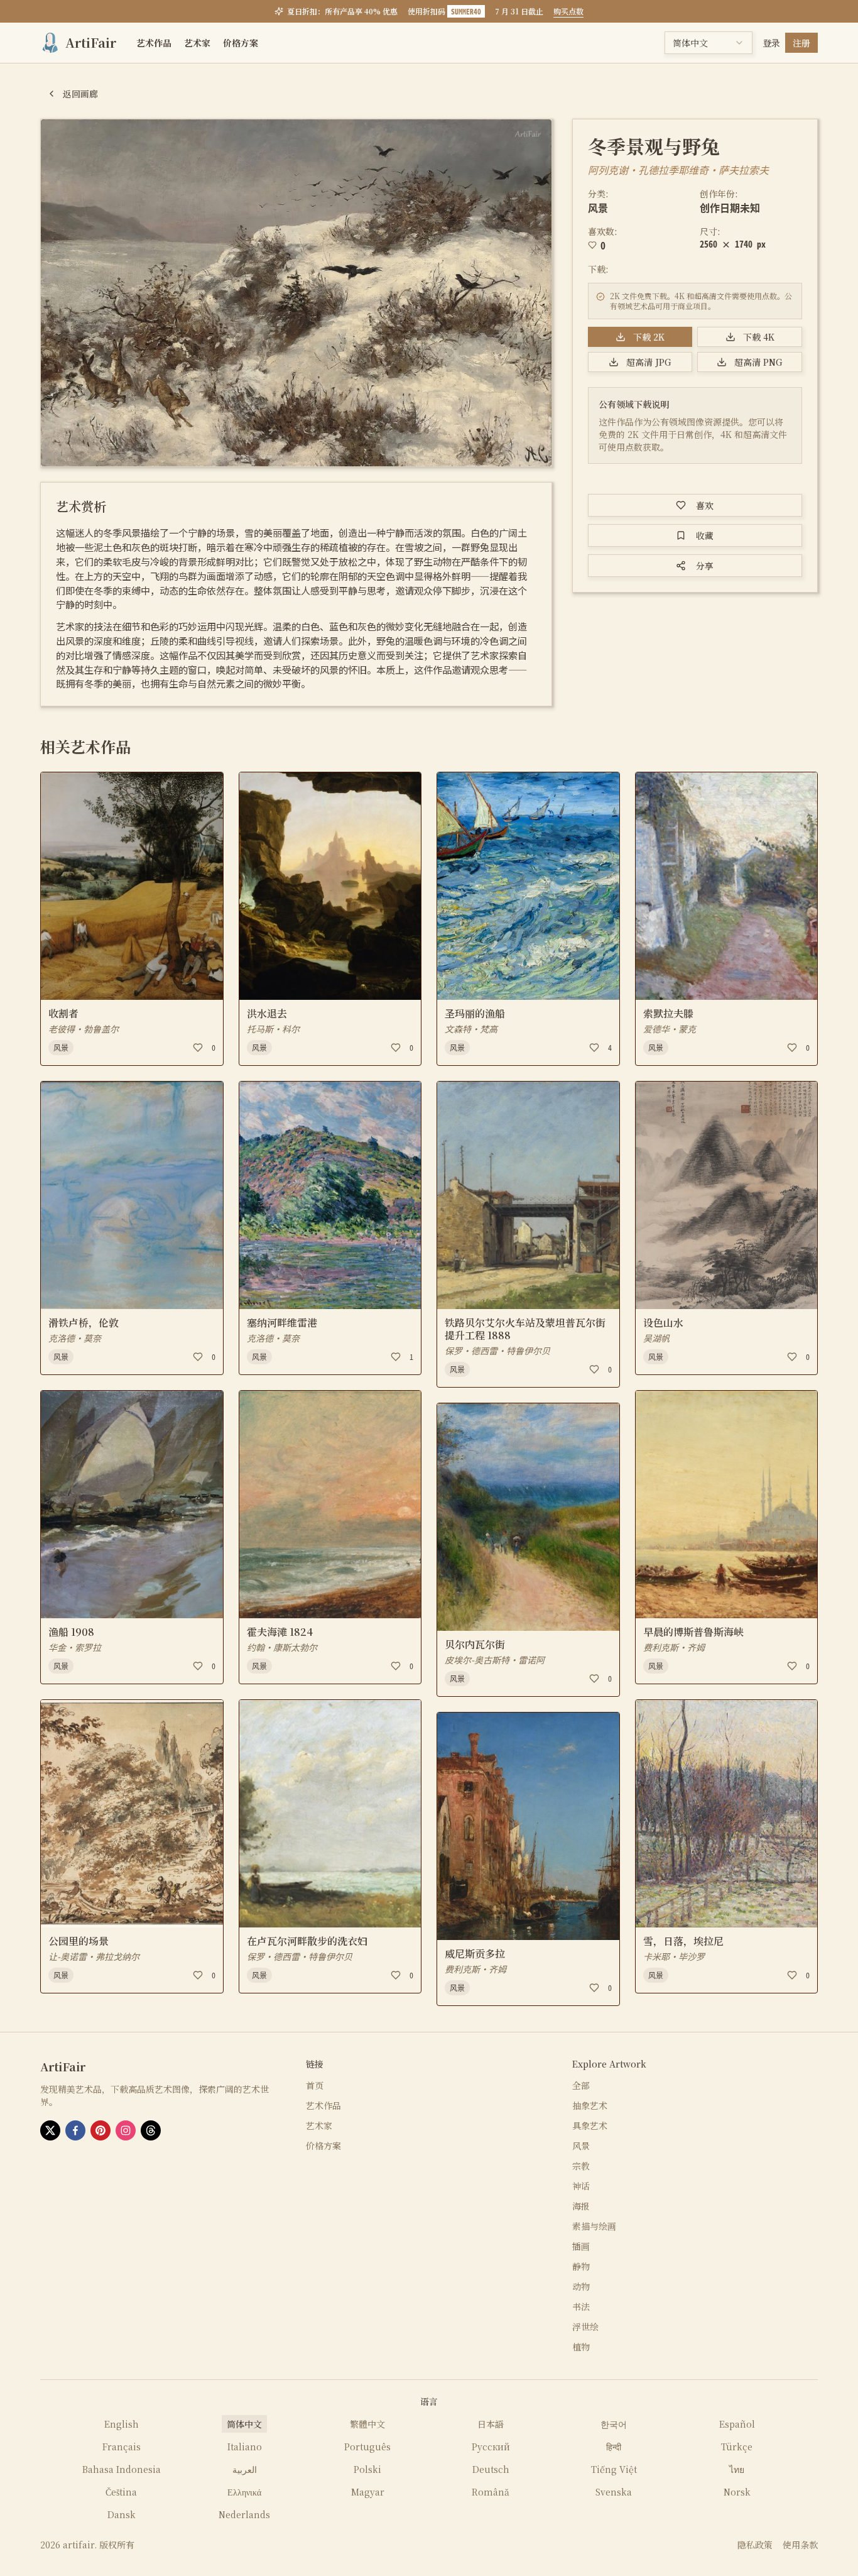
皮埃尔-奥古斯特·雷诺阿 (495, 1660)
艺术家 (197, 43)
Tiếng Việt (614, 2469)
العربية (245, 2469)
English (122, 2424)
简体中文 (244, 2424)
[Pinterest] (100, 2130)
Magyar (368, 2492)
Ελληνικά (244, 2492)
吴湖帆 (656, 1338)
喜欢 (705, 505)
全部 (581, 2085)
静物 (581, 2266)
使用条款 (800, 2545)
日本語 (491, 2424)
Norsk (737, 2492)
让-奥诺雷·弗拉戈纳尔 (94, 1956)
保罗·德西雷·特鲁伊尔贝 (300, 1956)
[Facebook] (75, 2130)
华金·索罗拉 (75, 1647)
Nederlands (244, 2514)
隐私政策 (755, 2545)
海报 (581, 2206)
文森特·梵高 (471, 1029)
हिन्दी (614, 2447)
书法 (581, 2306)
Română (491, 2492)
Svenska (614, 2492)
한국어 (614, 2424)
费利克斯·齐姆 (475, 1969)
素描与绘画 (594, 2226)
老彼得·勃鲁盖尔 (84, 1029)
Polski (367, 2469)
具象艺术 (590, 2125)
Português (367, 2447)
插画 (581, 2246)
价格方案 (241, 43)
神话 (581, 2186)
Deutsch (491, 2469)
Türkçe (737, 2447)
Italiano (245, 2447)
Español (737, 2424)
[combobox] (709, 43)
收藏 (705, 535)
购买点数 (568, 11)
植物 (581, 2347)
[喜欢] (198, 1048)
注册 (801, 43)
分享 (705, 566)
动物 (581, 2286)
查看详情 (71, 982)
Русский (491, 2447)
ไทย (737, 2469)
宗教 (581, 2166)
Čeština (121, 2492)
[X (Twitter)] (50, 2130)
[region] (296, 293)
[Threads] (151, 2130)
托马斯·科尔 (273, 1029)
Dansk (122, 2514)
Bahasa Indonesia (122, 2469)
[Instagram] (126, 2130)
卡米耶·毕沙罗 (674, 1956)
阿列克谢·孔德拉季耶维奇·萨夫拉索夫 (678, 170)
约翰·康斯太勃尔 (282, 1647)
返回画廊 (80, 94)
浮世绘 (585, 2327)
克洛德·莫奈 (75, 1338)
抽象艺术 (590, 2105)
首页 (315, 2085)
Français (122, 2447)
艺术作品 (154, 43)
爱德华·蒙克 (670, 1029)
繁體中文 (367, 2424)
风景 (598, 207)
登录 (771, 43)
